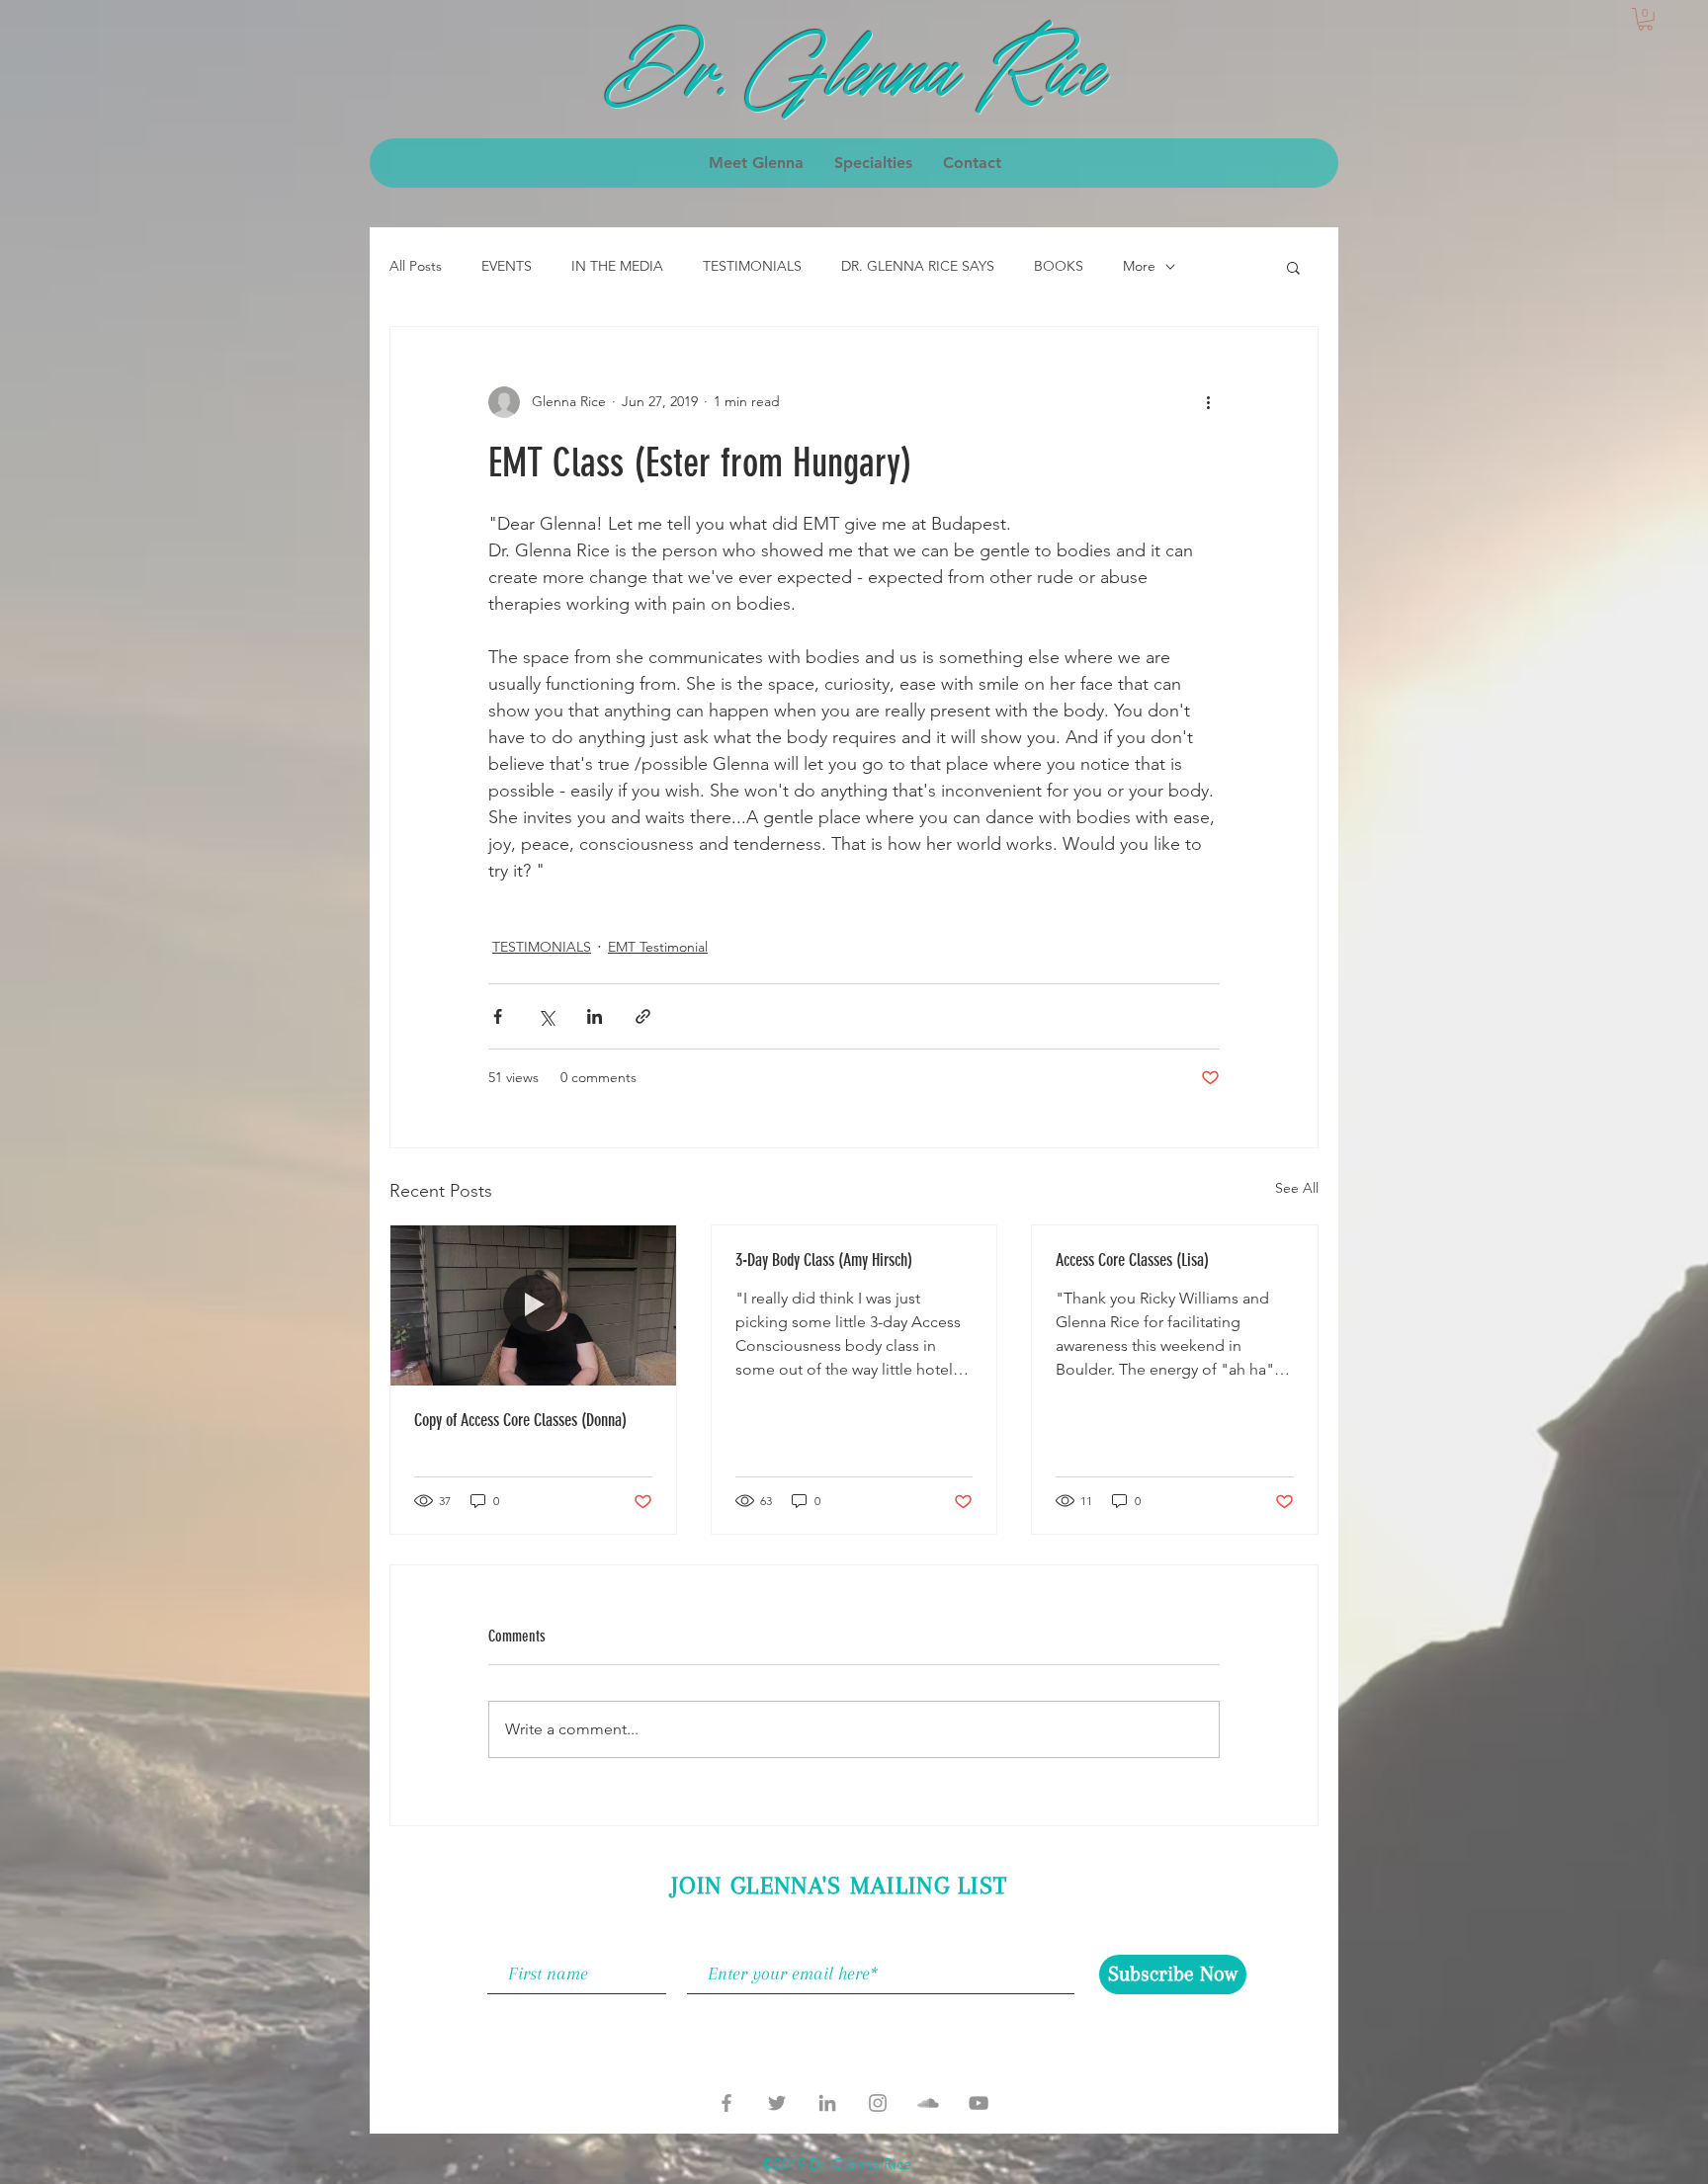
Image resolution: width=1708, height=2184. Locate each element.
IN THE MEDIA (617, 266)
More (1139, 266)
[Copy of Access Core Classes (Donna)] (533, 1305)
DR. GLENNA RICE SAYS (918, 266)
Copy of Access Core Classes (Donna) (520, 1420)
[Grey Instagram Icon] (878, 2103)
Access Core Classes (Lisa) (1132, 1260)
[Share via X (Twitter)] (546, 1016)
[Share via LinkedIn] (595, 1016)
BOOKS (1059, 266)
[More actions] (1208, 402)
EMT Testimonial (658, 947)
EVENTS (507, 266)
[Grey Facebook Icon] (726, 2103)
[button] (1645, 19)
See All (1297, 1188)
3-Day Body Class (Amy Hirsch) (824, 1260)
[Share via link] (643, 1016)
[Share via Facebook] (498, 1016)
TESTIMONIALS (752, 266)
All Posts (416, 266)
